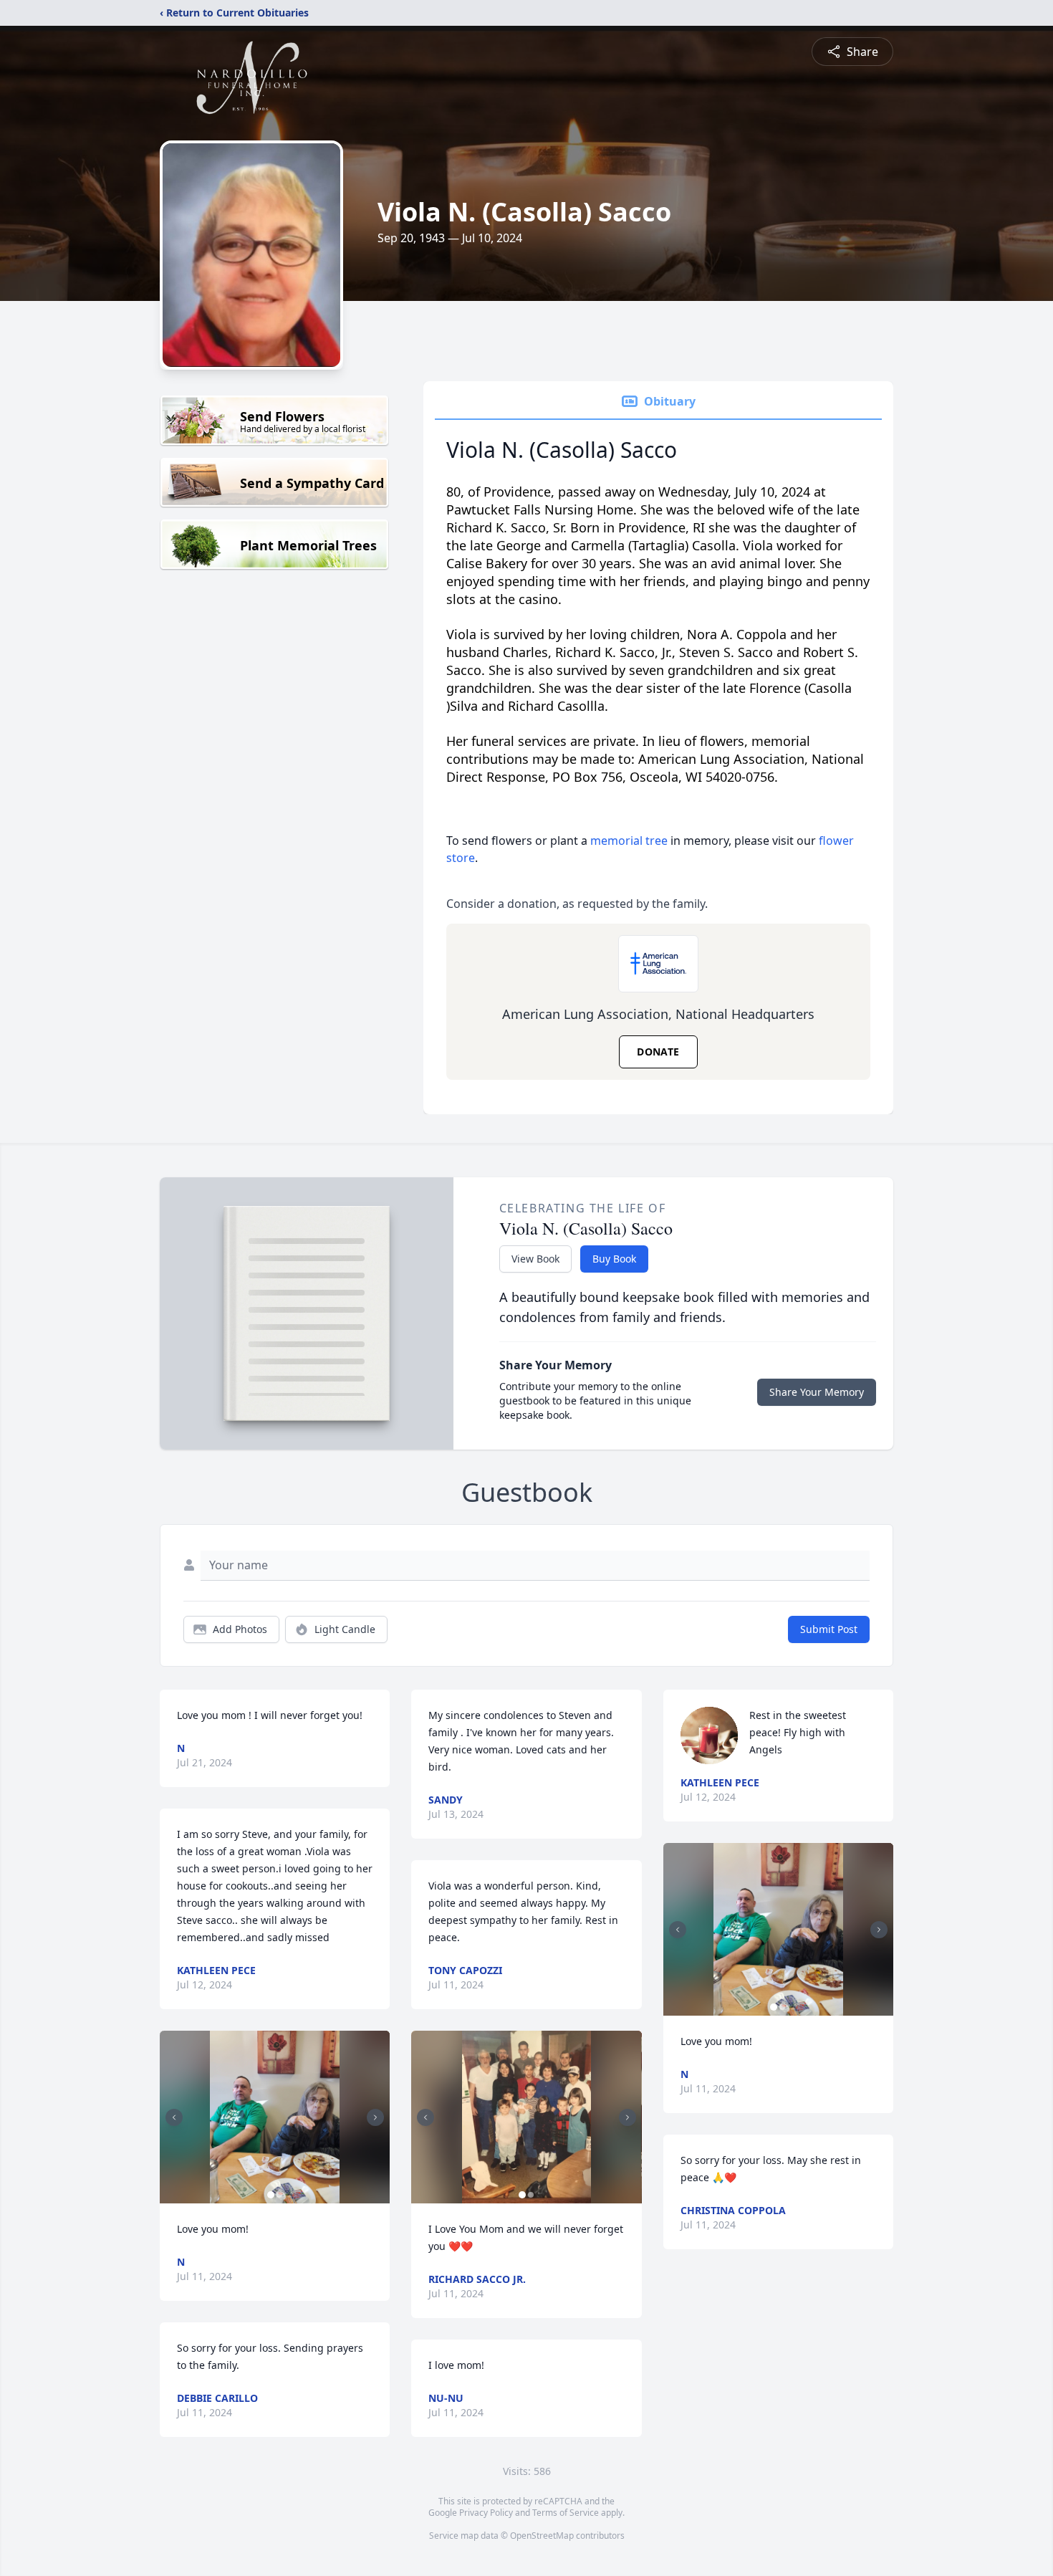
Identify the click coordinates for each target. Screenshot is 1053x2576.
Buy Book (614, 1259)
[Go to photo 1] (271, 2195)
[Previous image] (174, 2117)
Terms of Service (566, 2513)
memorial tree (629, 841)
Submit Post (829, 1629)
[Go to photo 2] (279, 2195)
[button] (275, 2117)
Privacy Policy (486, 2513)
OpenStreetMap (542, 2536)
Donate (658, 1052)
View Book (535, 1259)
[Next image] (375, 2117)
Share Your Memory (817, 1392)
